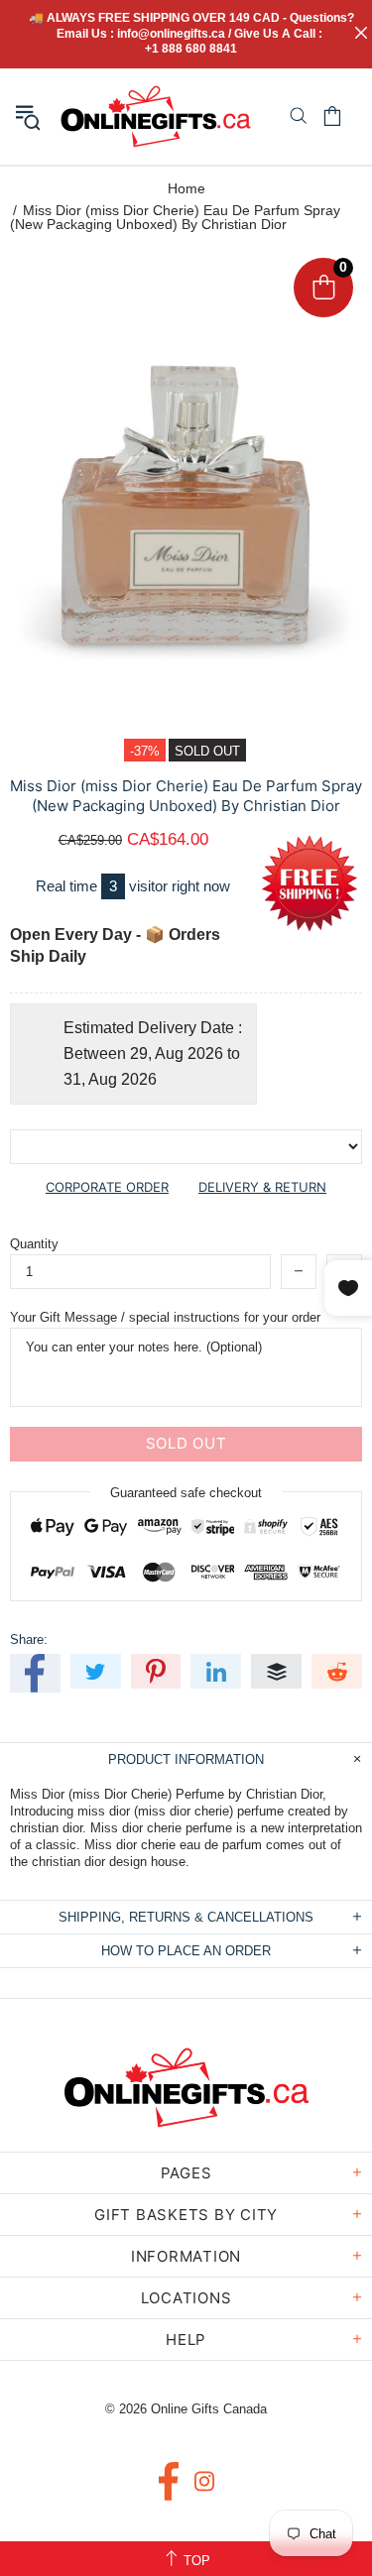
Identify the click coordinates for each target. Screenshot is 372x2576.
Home (186, 188)
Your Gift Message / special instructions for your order (165, 1317)
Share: (29, 1639)
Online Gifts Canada (156, 117)
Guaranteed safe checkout (186, 1492)
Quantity (34, 1244)
